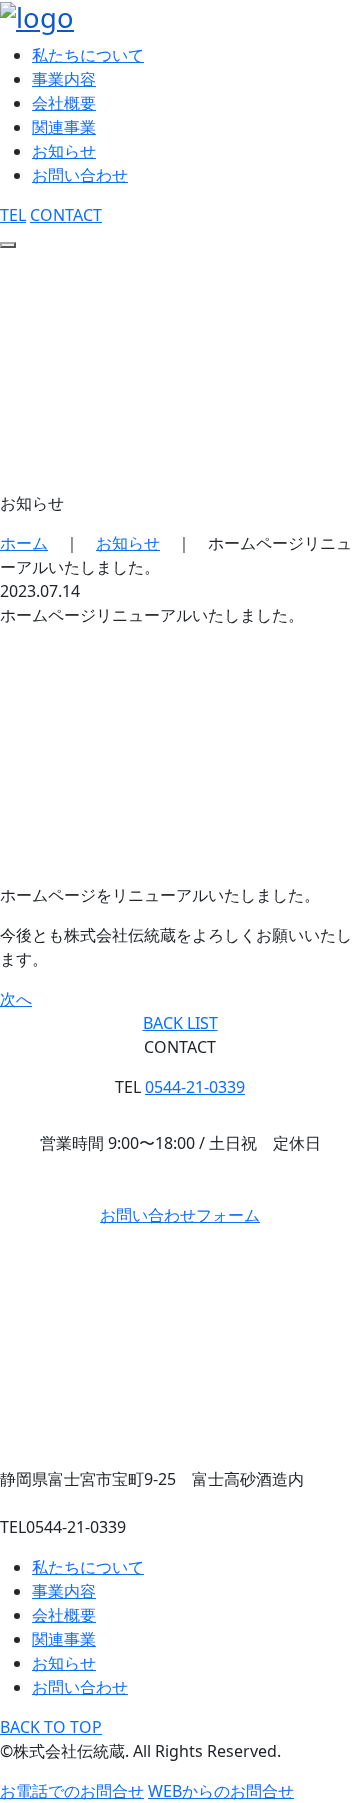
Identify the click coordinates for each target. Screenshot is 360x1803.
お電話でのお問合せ (72, 1791)
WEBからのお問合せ (221, 1791)
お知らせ (64, 151)
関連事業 (64, 127)
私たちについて (88, 55)
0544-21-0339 (195, 1087)
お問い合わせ (80, 175)
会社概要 (64, 103)
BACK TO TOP (51, 1727)
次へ (16, 999)
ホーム (24, 543)
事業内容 (64, 79)
